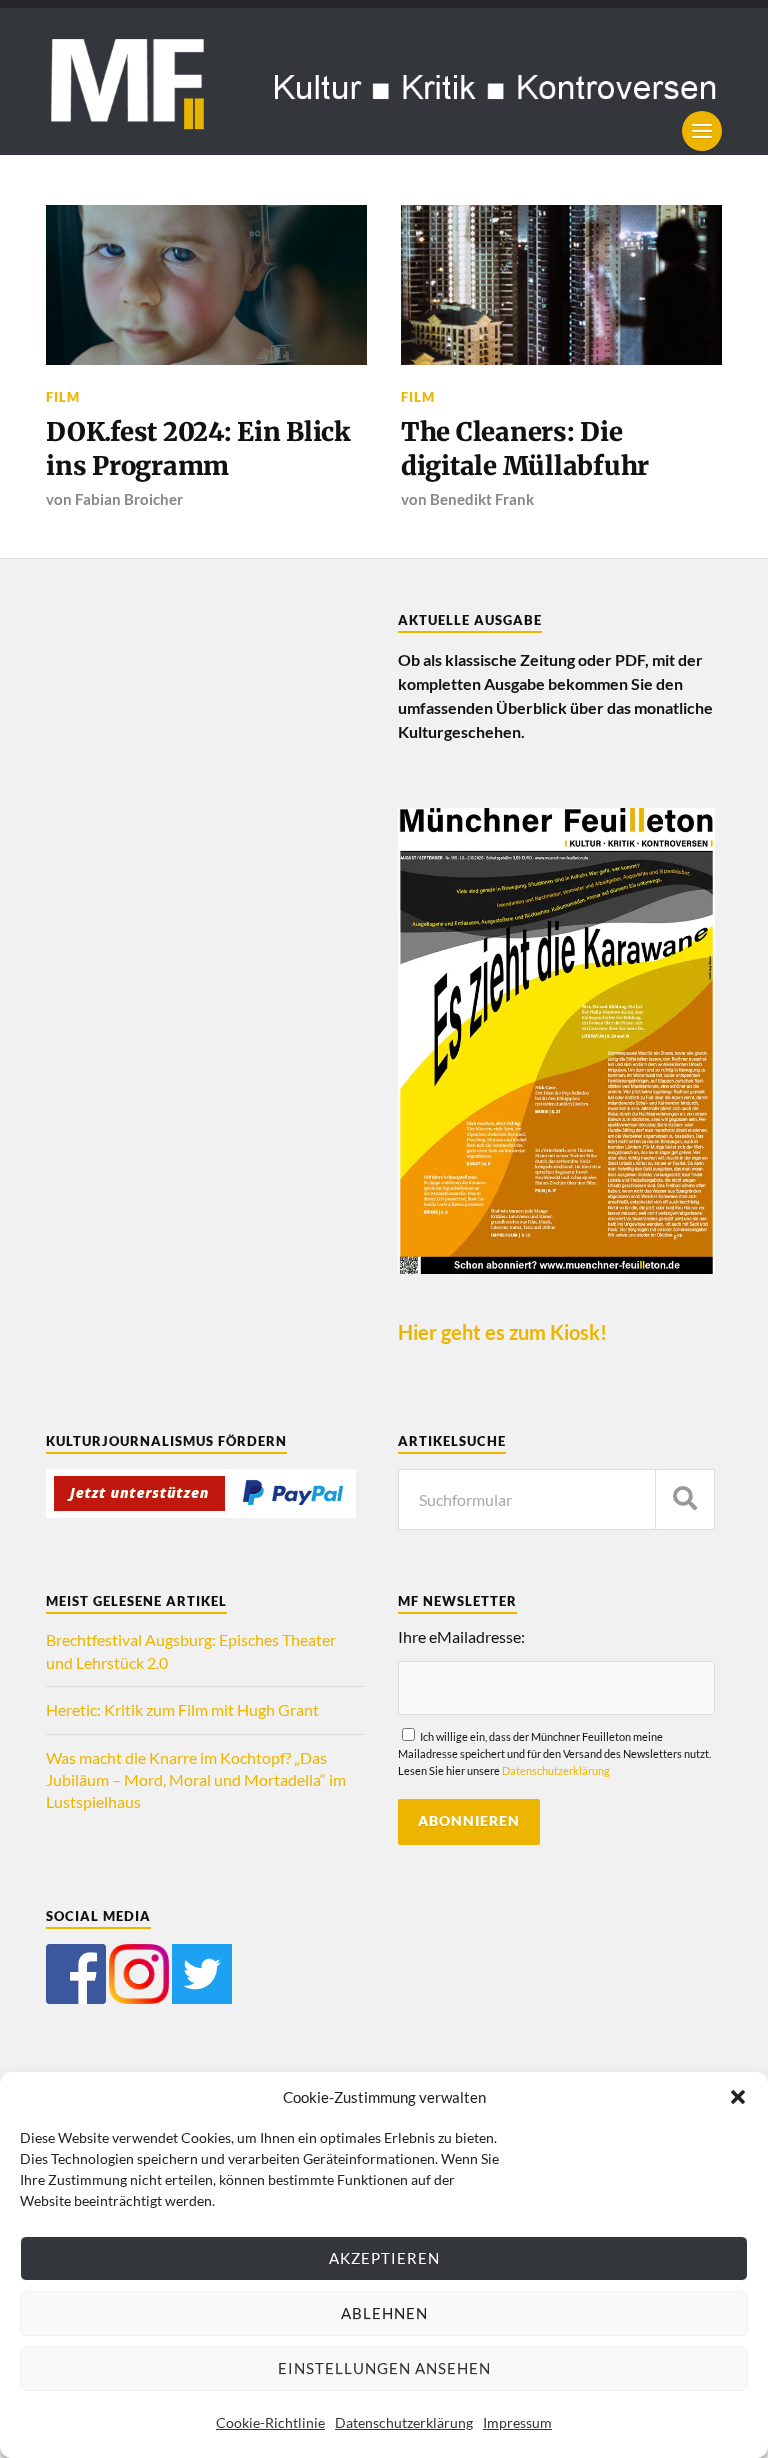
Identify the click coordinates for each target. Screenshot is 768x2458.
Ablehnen (384, 2313)
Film (63, 397)
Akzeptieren (384, 2258)
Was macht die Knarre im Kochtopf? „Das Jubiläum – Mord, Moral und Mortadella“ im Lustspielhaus (196, 1780)
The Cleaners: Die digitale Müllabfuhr (525, 449)
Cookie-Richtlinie (270, 2422)
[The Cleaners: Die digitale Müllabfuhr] (561, 285)
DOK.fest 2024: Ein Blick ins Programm (198, 449)
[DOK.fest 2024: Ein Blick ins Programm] (206, 285)
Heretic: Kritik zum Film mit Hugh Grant (182, 1709)
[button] (738, 2097)
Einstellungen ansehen (384, 2368)
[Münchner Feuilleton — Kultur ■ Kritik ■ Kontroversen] (384, 81)
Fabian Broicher (129, 499)
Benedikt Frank (482, 499)
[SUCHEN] (685, 1499)
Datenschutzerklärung (404, 2422)
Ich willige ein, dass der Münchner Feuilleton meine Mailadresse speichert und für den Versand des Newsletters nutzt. (554, 1753)
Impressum (517, 2422)
